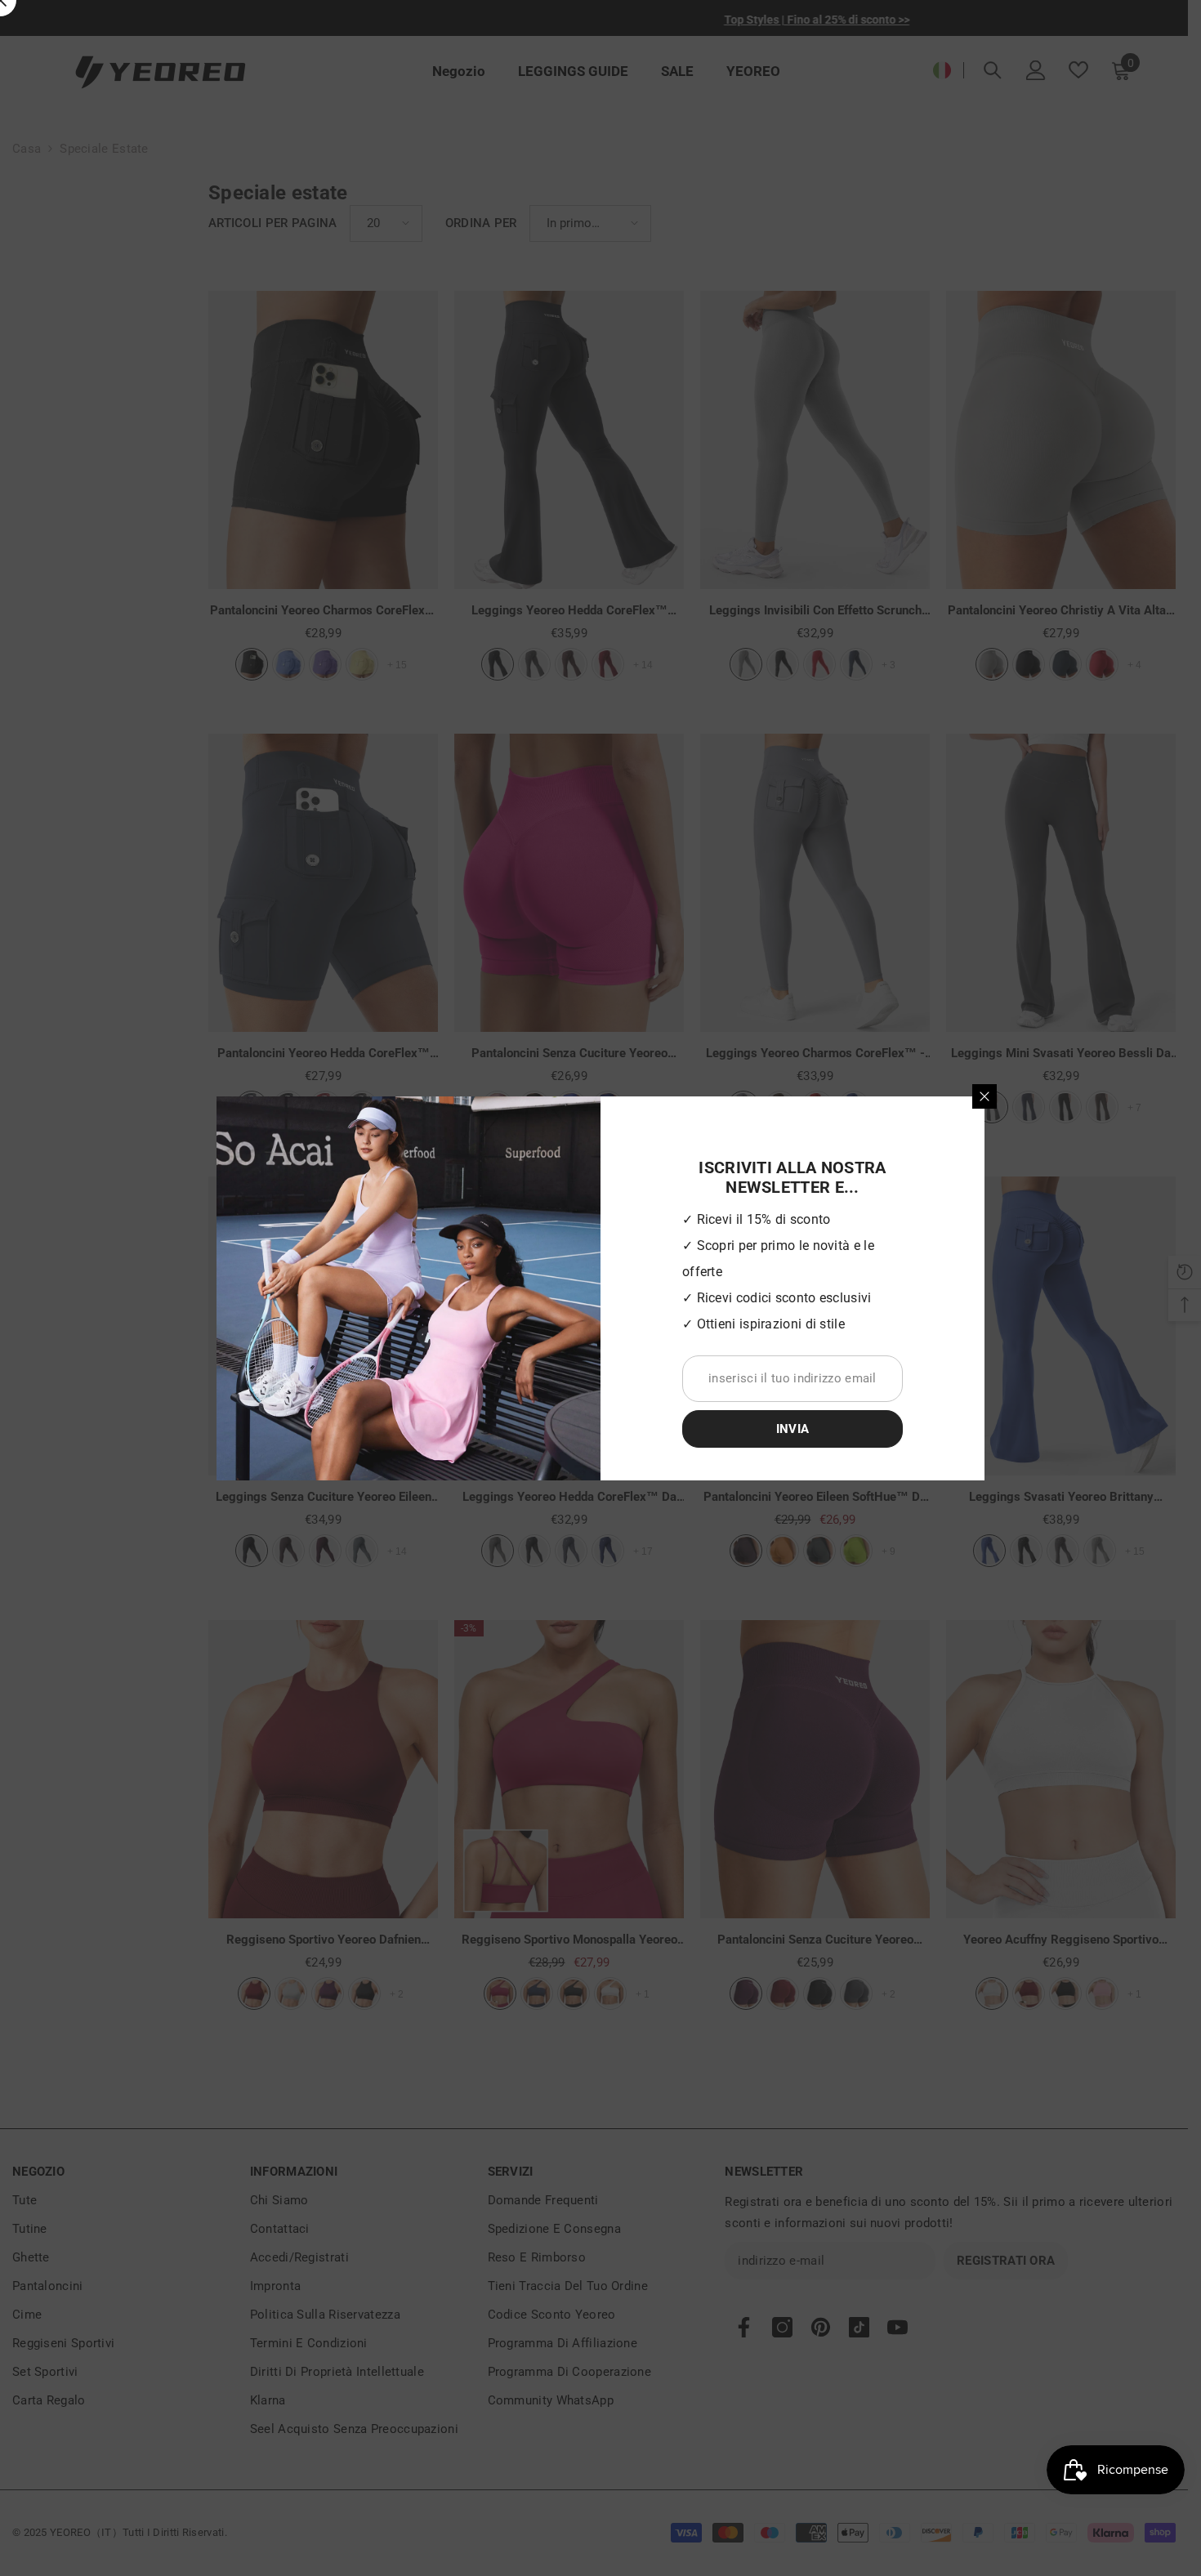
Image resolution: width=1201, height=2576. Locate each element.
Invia (793, 1429)
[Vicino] (984, 1096)
